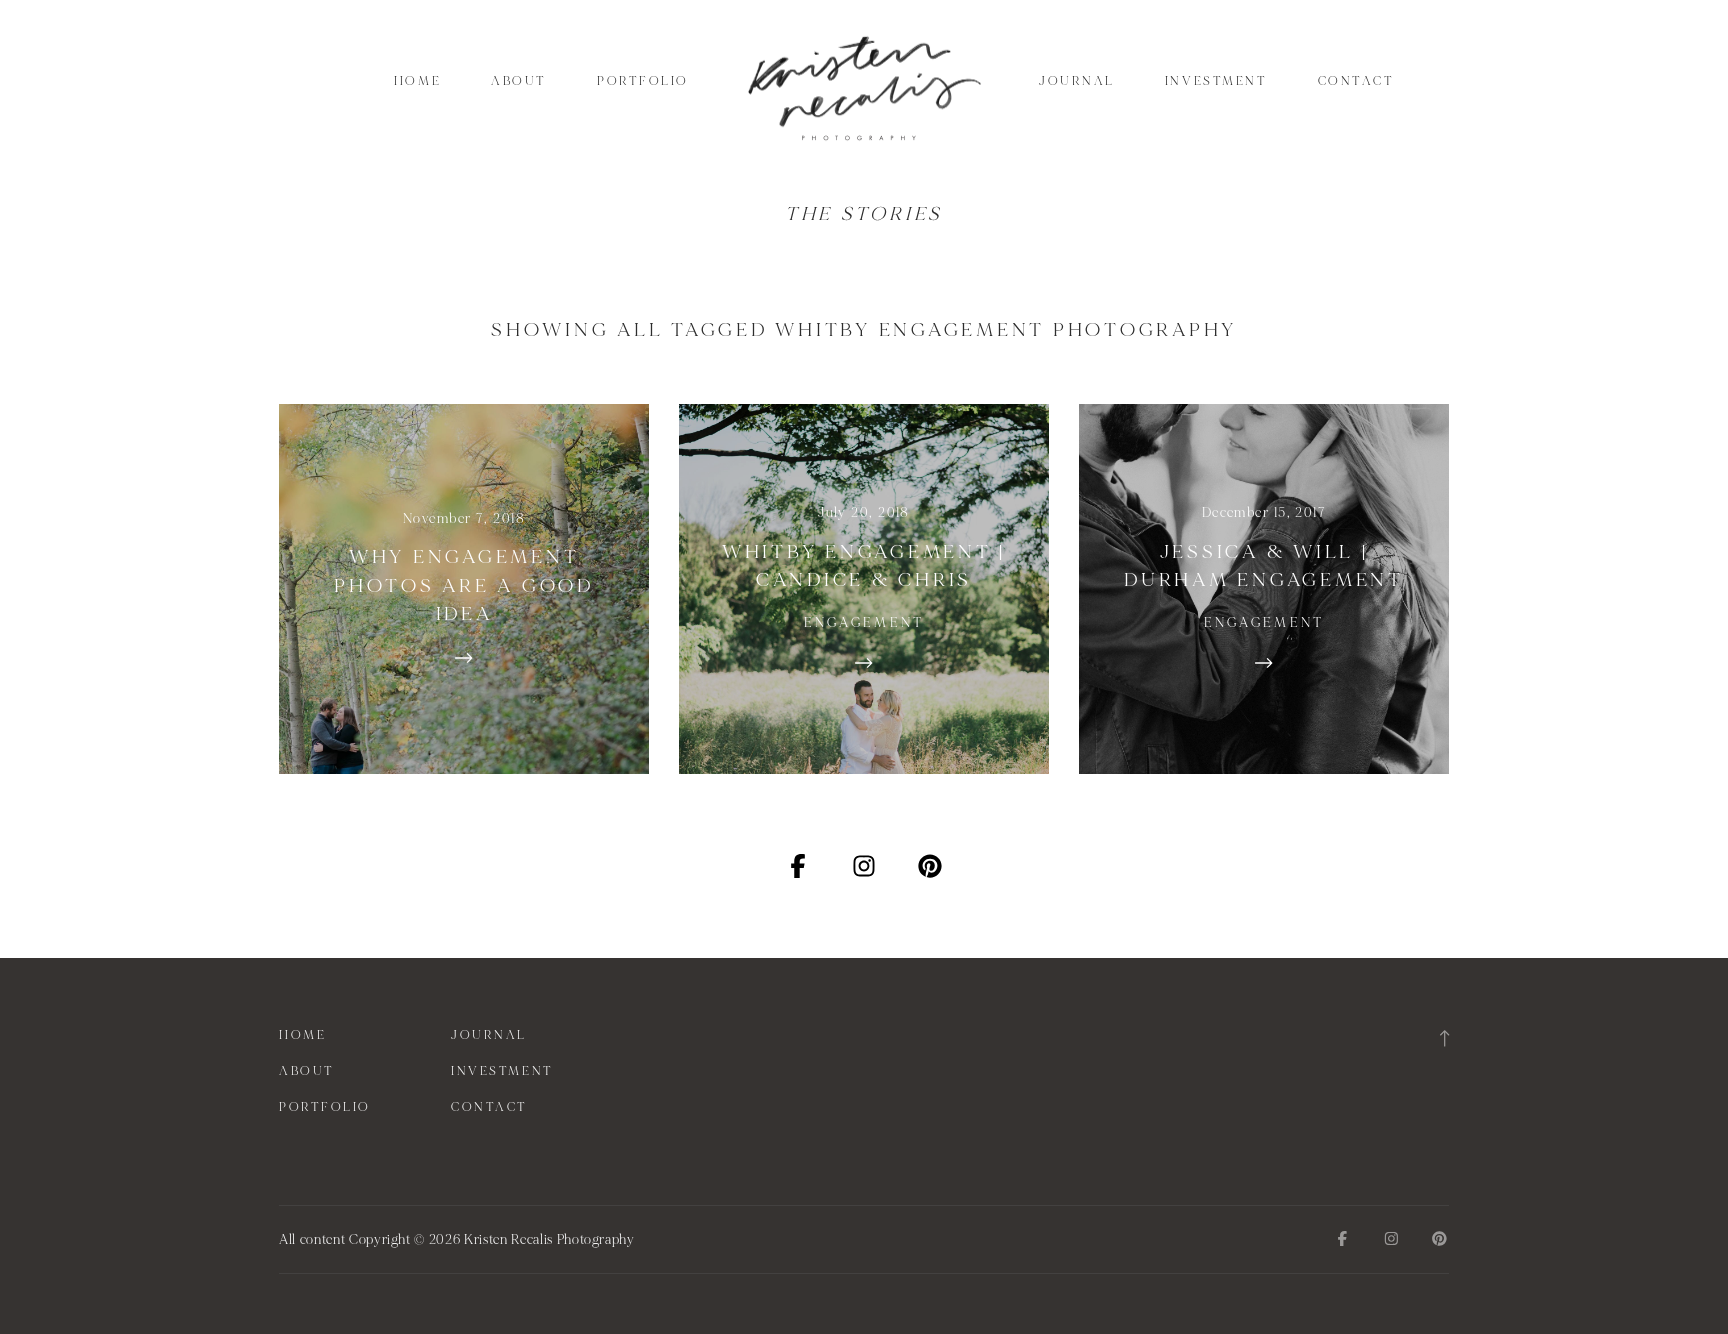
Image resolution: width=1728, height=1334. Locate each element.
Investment (1216, 81)
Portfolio (643, 81)
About (519, 81)
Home (417, 81)
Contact (1356, 81)
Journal (1077, 81)
